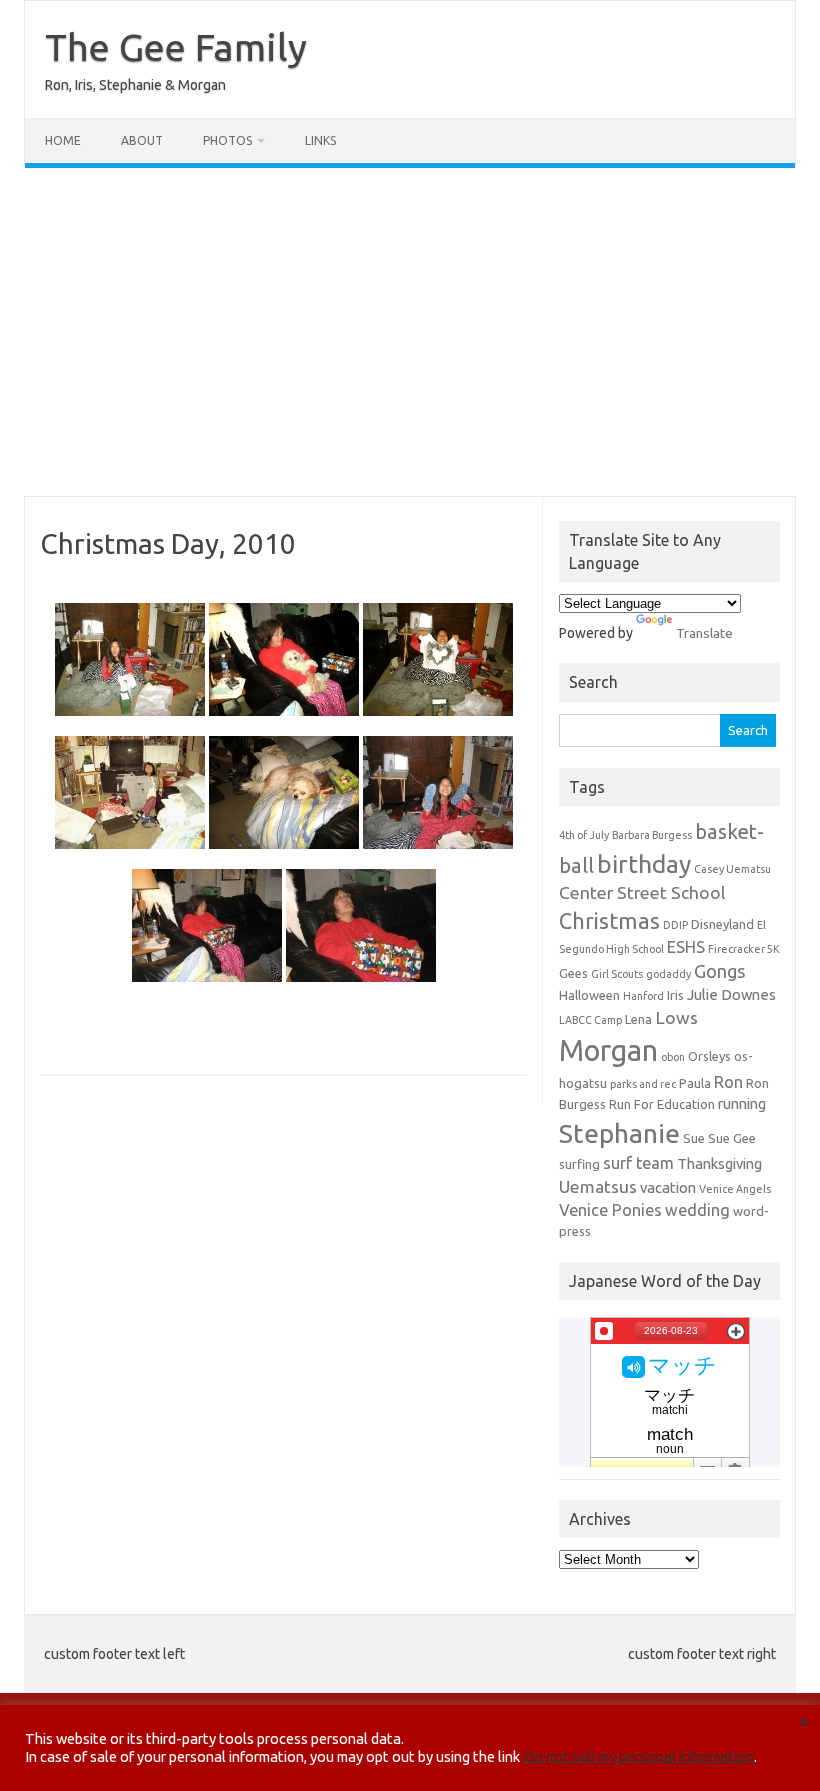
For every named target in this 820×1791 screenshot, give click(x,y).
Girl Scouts (617, 974)
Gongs (720, 971)
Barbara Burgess (652, 835)
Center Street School (642, 892)
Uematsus (598, 1186)
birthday (644, 864)
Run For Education (662, 1104)
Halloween (589, 995)
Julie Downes (731, 994)
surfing (579, 1164)
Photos (227, 140)
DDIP (675, 925)
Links (320, 140)
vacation (668, 1187)
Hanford (643, 996)
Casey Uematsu (732, 869)
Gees (573, 973)
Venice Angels (735, 1189)
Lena (638, 1019)
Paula (695, 1083)
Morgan (608, 1050)
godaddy (668, 974)
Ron (728, 1082)
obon (673, 1057)
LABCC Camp (590, 1020)
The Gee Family (176, 47)
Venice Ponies (610, 1210)
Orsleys (709, 1056)
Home (63, 140)
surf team (638, 1163)
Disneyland (722, 924)
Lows (676, 1017)
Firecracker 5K (744, 949)
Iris (675, 995)
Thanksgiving (719, 1163)
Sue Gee (732, 1138)
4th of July (584, 835)
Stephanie (619, 1133)
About (142, 140)
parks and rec (643, 1084)
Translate (704, 633)
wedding (697, 1210)
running (742, 1103)
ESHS (686, 947)
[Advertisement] (410, 332)
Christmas (609, 921)
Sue (694, 1138)
